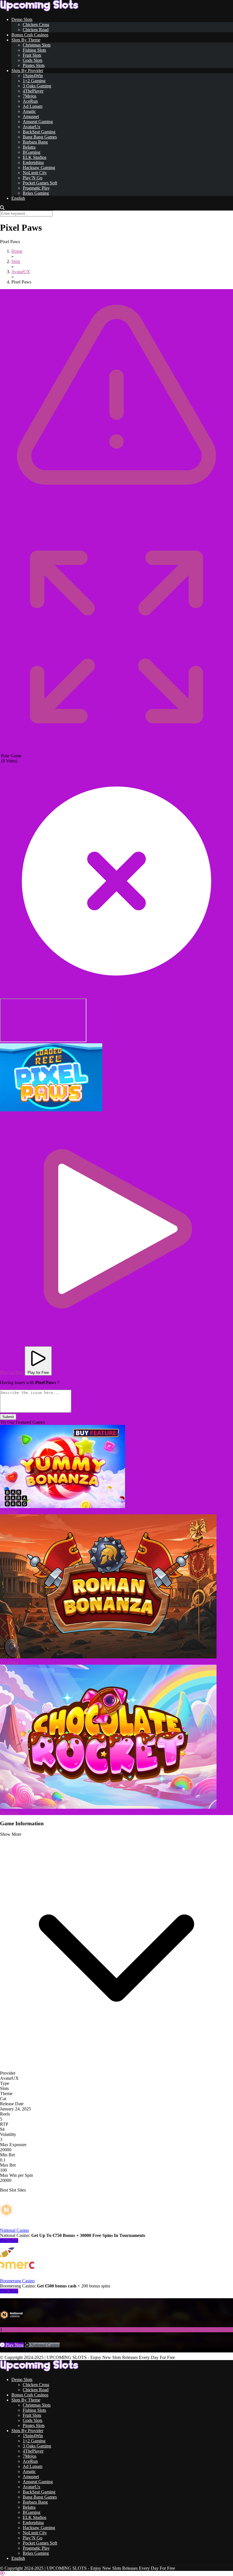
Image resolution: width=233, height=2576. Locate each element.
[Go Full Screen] (116, 751)
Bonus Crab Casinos (30, 35)
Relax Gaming (36, 193)
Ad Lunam (33, 106)
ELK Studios (35, 157)
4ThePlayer (33, 91)
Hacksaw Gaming (39, 168)
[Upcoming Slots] (39, 10)
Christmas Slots (37, 45)
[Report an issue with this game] (116, 519)
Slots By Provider (27, 71)
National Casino (14, 2230)
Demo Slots (22, 19)
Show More (11, 1834)
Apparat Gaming (38, 122)
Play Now (9, 2240)
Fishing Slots (34, 50)
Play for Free (38, 1373)
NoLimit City (35, 173)
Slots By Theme (26, 40)
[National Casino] (17, 2225)
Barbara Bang (35, 142)
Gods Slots (33, 60)
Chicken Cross (36, 25)
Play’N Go (33, 178)
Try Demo (9, 1512)
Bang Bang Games (40, 137)
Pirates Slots (34, 65)
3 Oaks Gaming (37, 86)
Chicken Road (36, 30)
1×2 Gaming (34, 81)
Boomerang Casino (17, 2281)
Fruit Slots (32, 55)
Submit (8, 1417)
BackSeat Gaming (39, 132)
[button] (51, 1077)
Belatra (29, 147)
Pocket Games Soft (40, 183)
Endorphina (33, 162)
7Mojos (30, 96)
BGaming (32, 152)
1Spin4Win (33, 76)
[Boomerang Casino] (17, 2276)
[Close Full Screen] (116, 996)
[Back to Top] (2, 2573)
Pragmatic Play (36, 188)
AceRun (30, 101)
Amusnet (31, 116)
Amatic (29, 111)
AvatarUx (32, 127)
